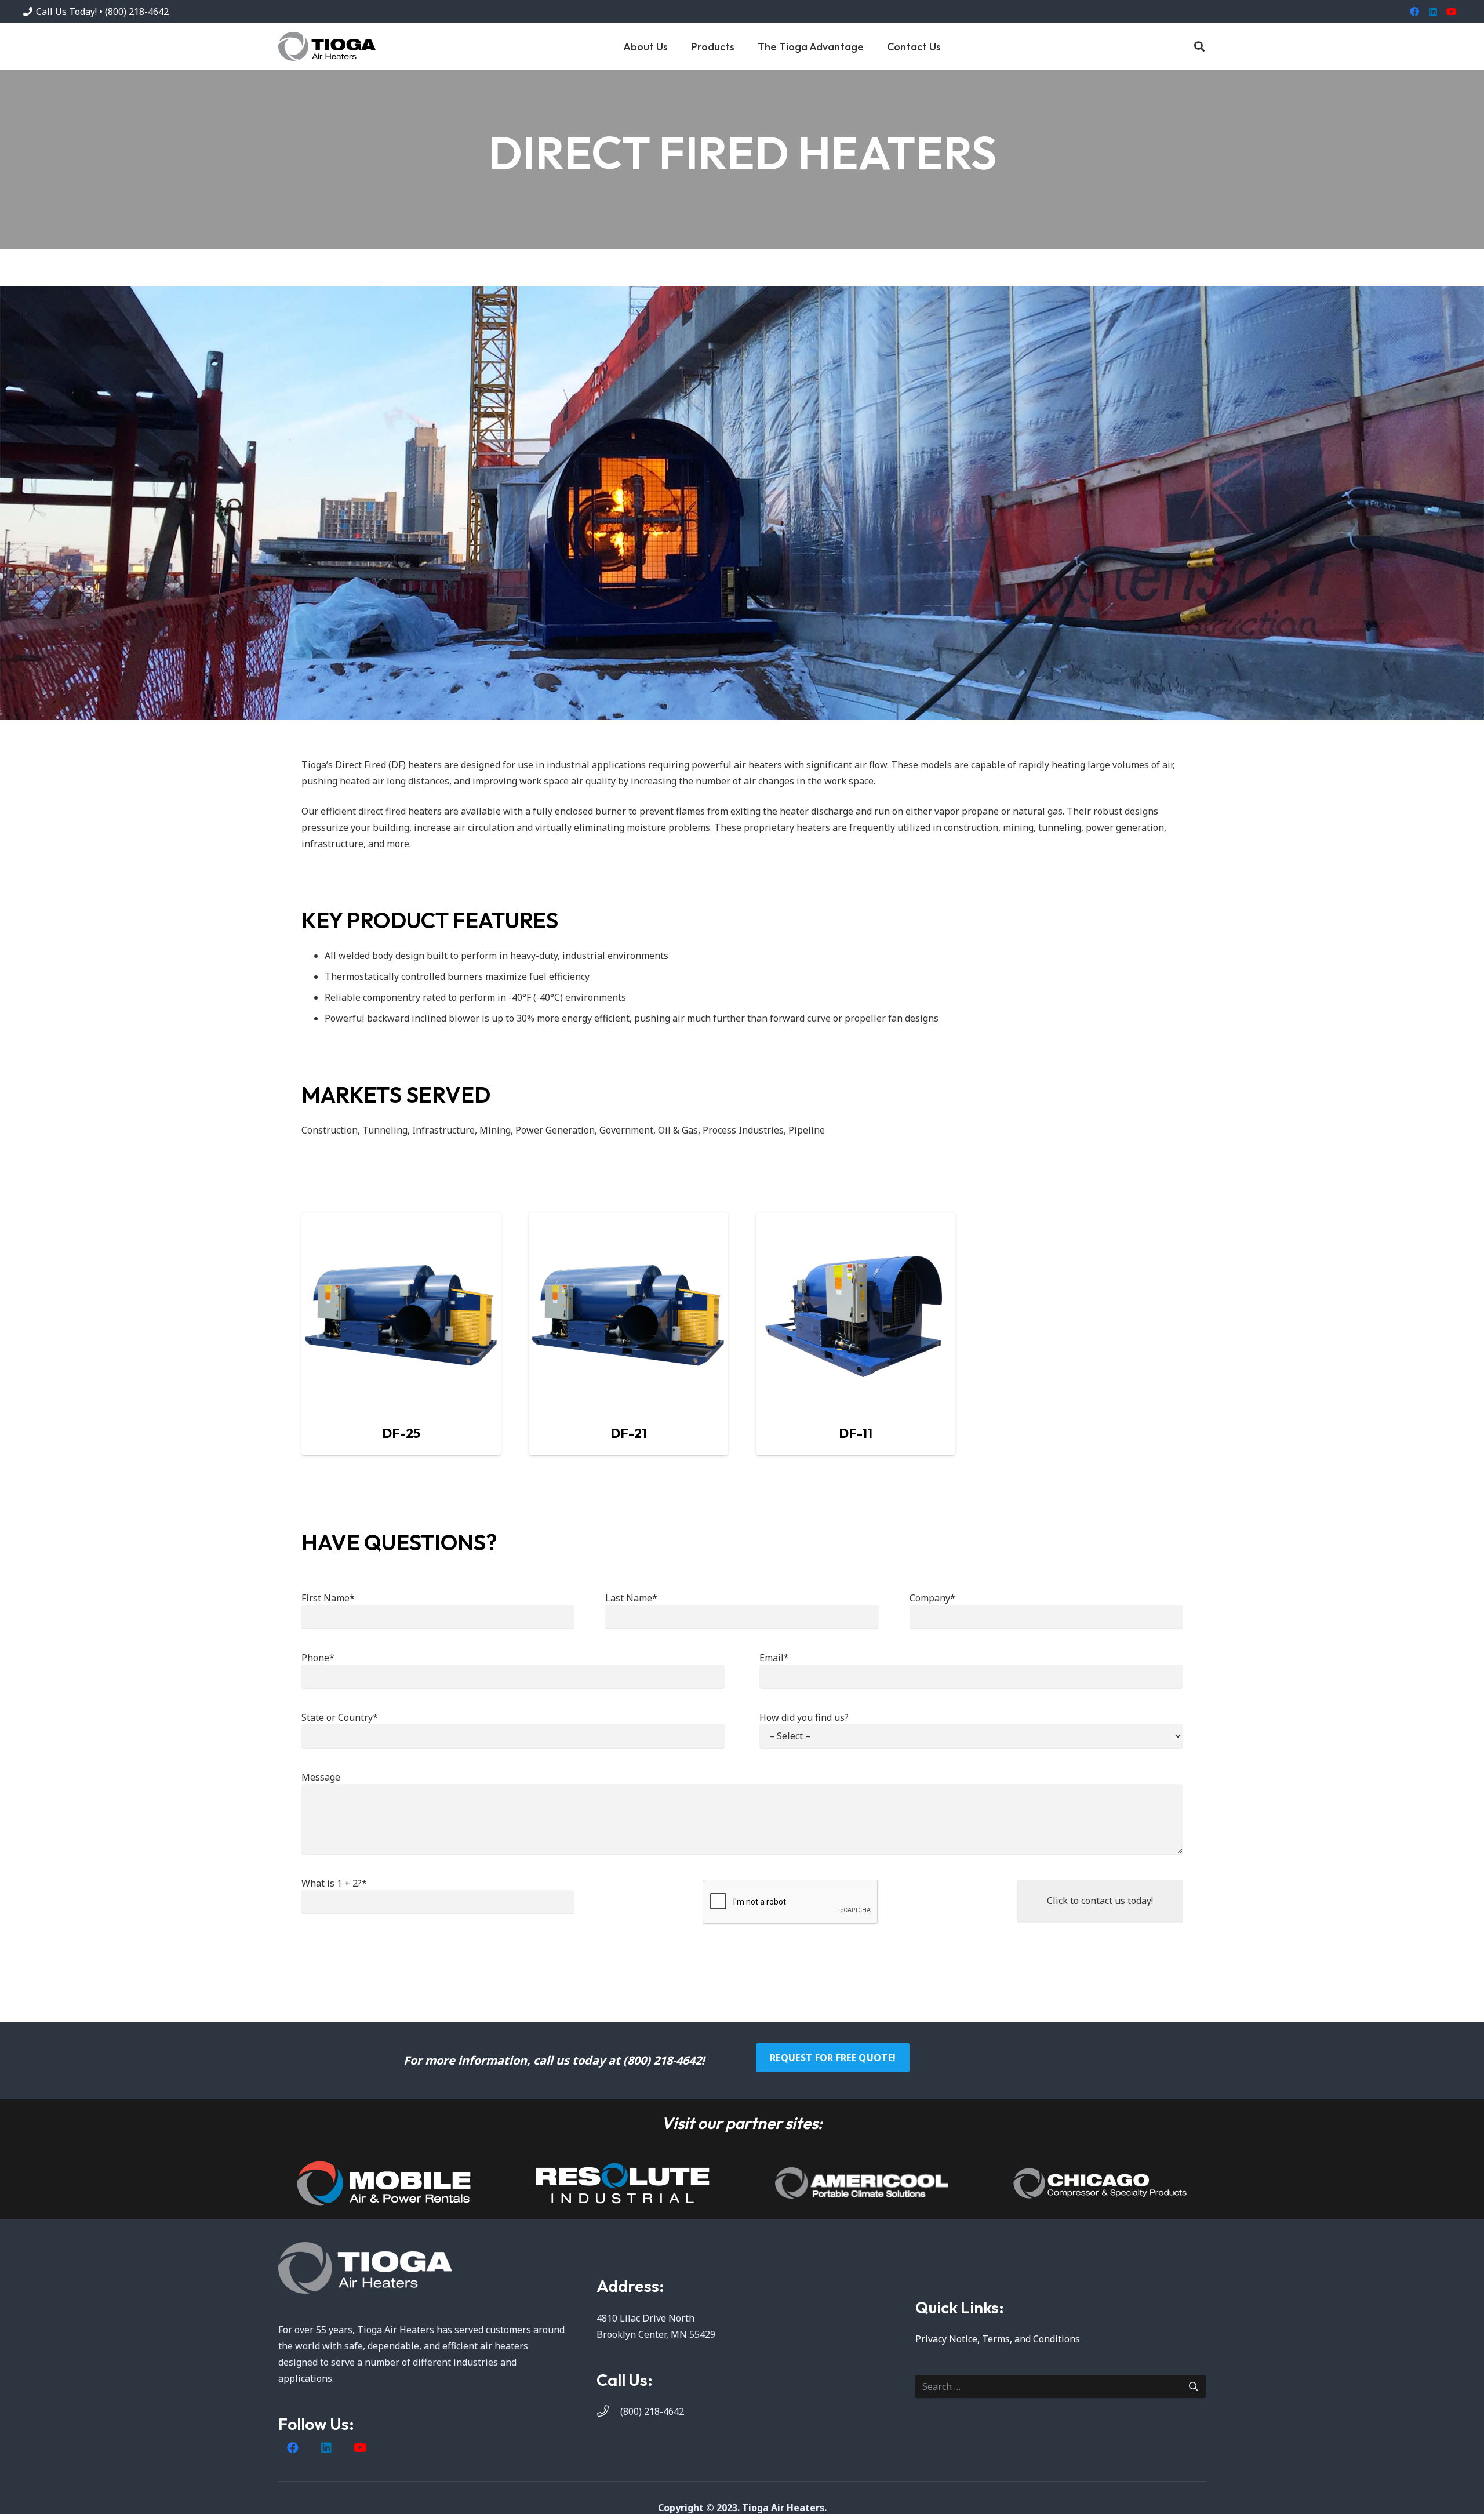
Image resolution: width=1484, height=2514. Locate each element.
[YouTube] (1452, 12)
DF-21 (629, 1433)
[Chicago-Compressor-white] (1100, 2183)
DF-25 (401, 1433)
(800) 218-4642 (652, 2411)
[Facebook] (1414, 12)
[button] (744, 46)
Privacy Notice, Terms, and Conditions (998, 2339)
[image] (384, 2183)
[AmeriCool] (861, 2183)
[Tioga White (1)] (423, 2268)
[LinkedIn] (1433, 12)
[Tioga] (327, 46)
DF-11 (856, 1433)
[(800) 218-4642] (608, 2411)
